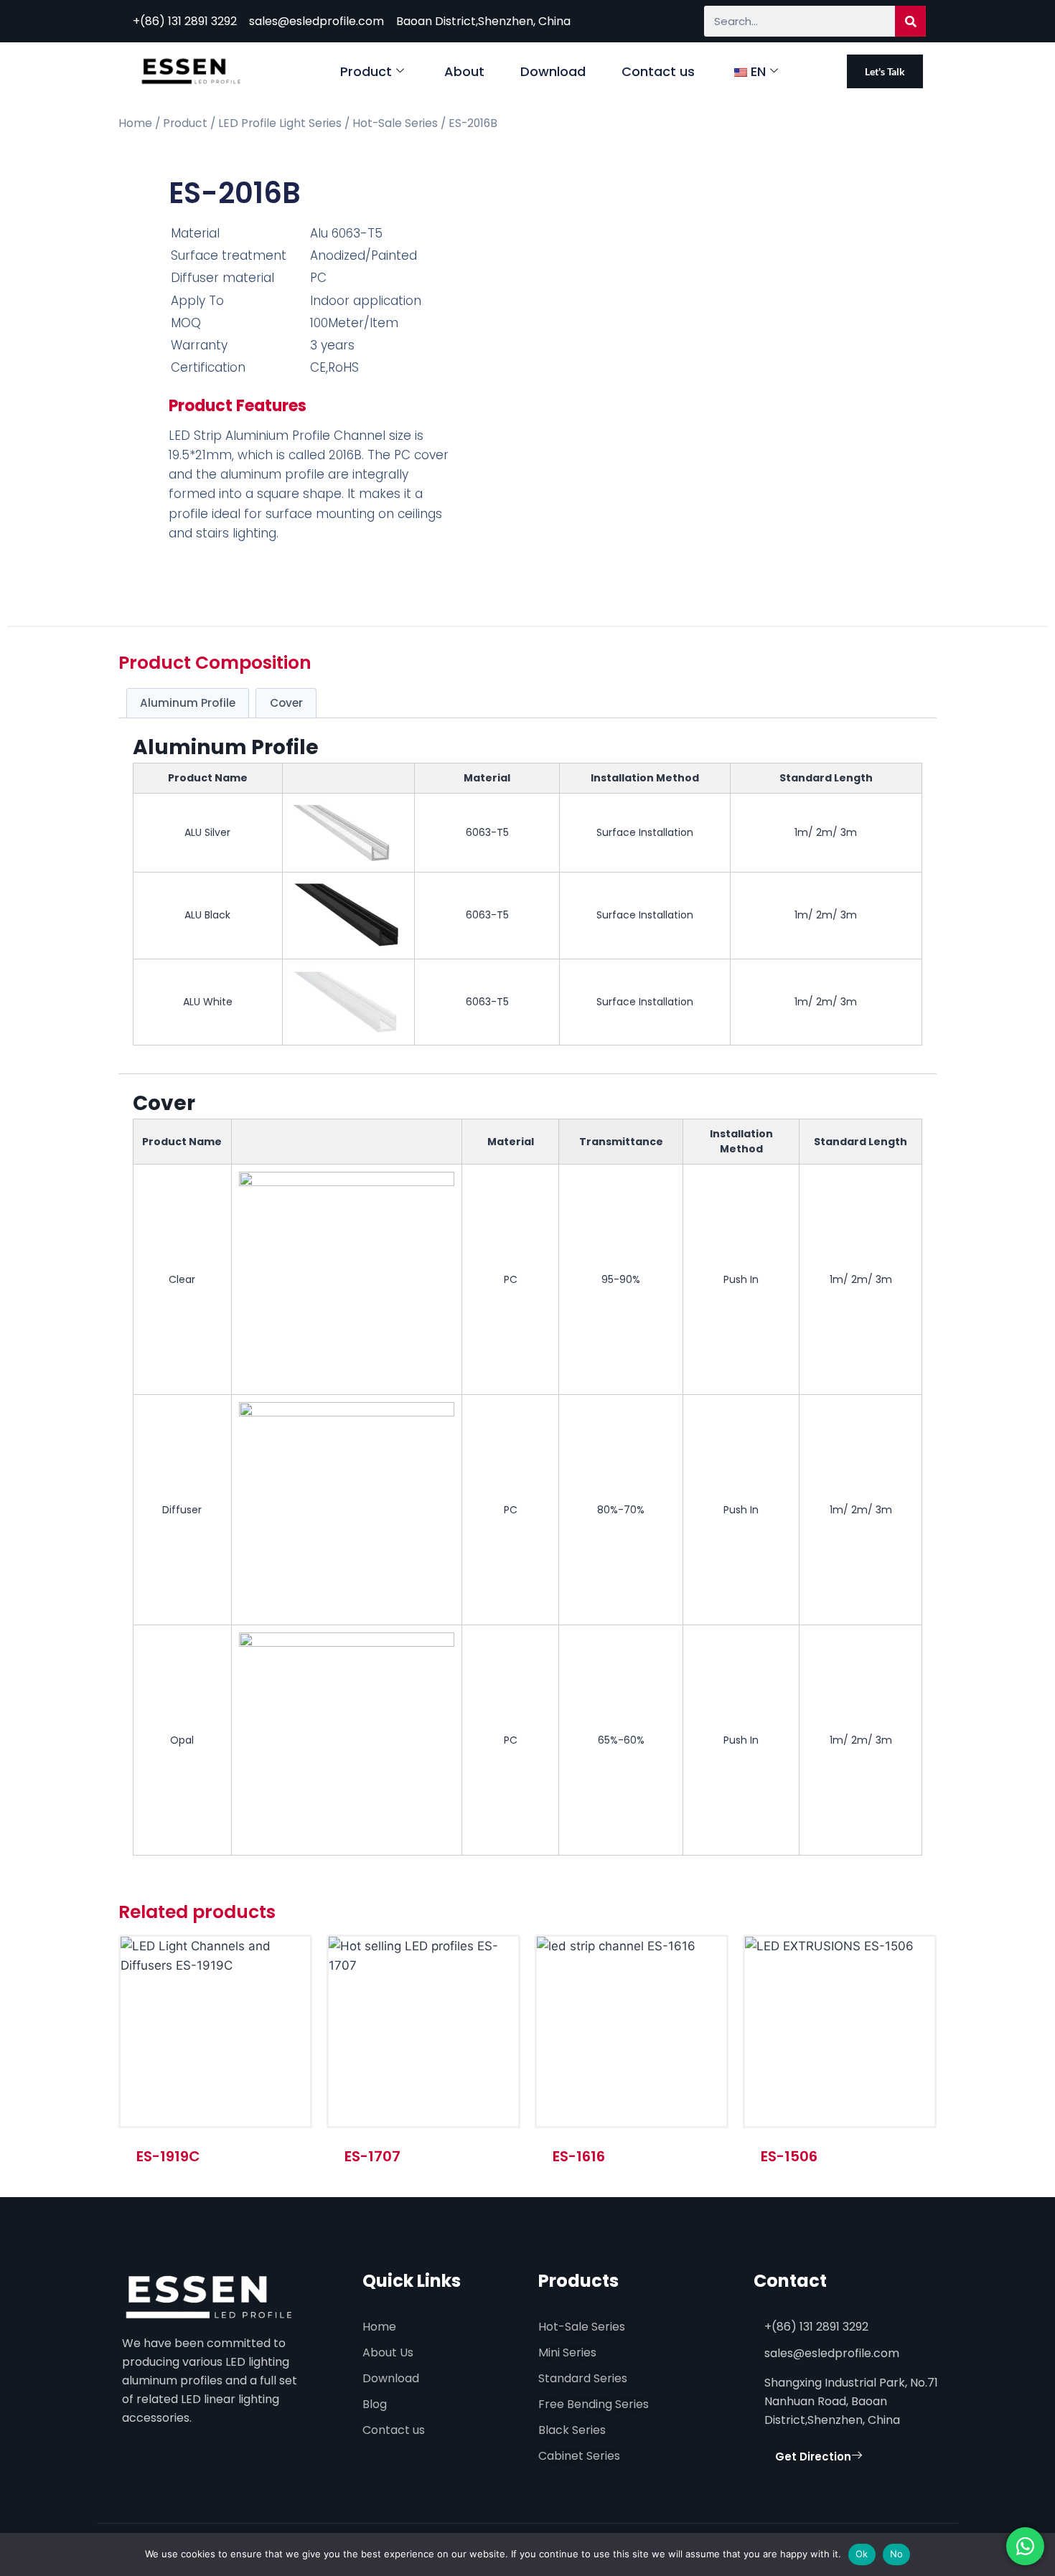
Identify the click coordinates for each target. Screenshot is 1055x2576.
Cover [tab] (286, 703)
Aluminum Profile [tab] (188, 703)
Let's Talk (885, 71)
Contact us (658, 71)
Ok (862, 2554)
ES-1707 (372, 2156)
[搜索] (910, 21)
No (897, 2554)
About (464, 71)
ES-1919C (168, 2156)
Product (366, 71)
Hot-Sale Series (395, 123)
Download (553, 71)
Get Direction (813, 2457)
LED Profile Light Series (280, 123)
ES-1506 (789, 2156)
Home (135, 123)
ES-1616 (579, 2156)
